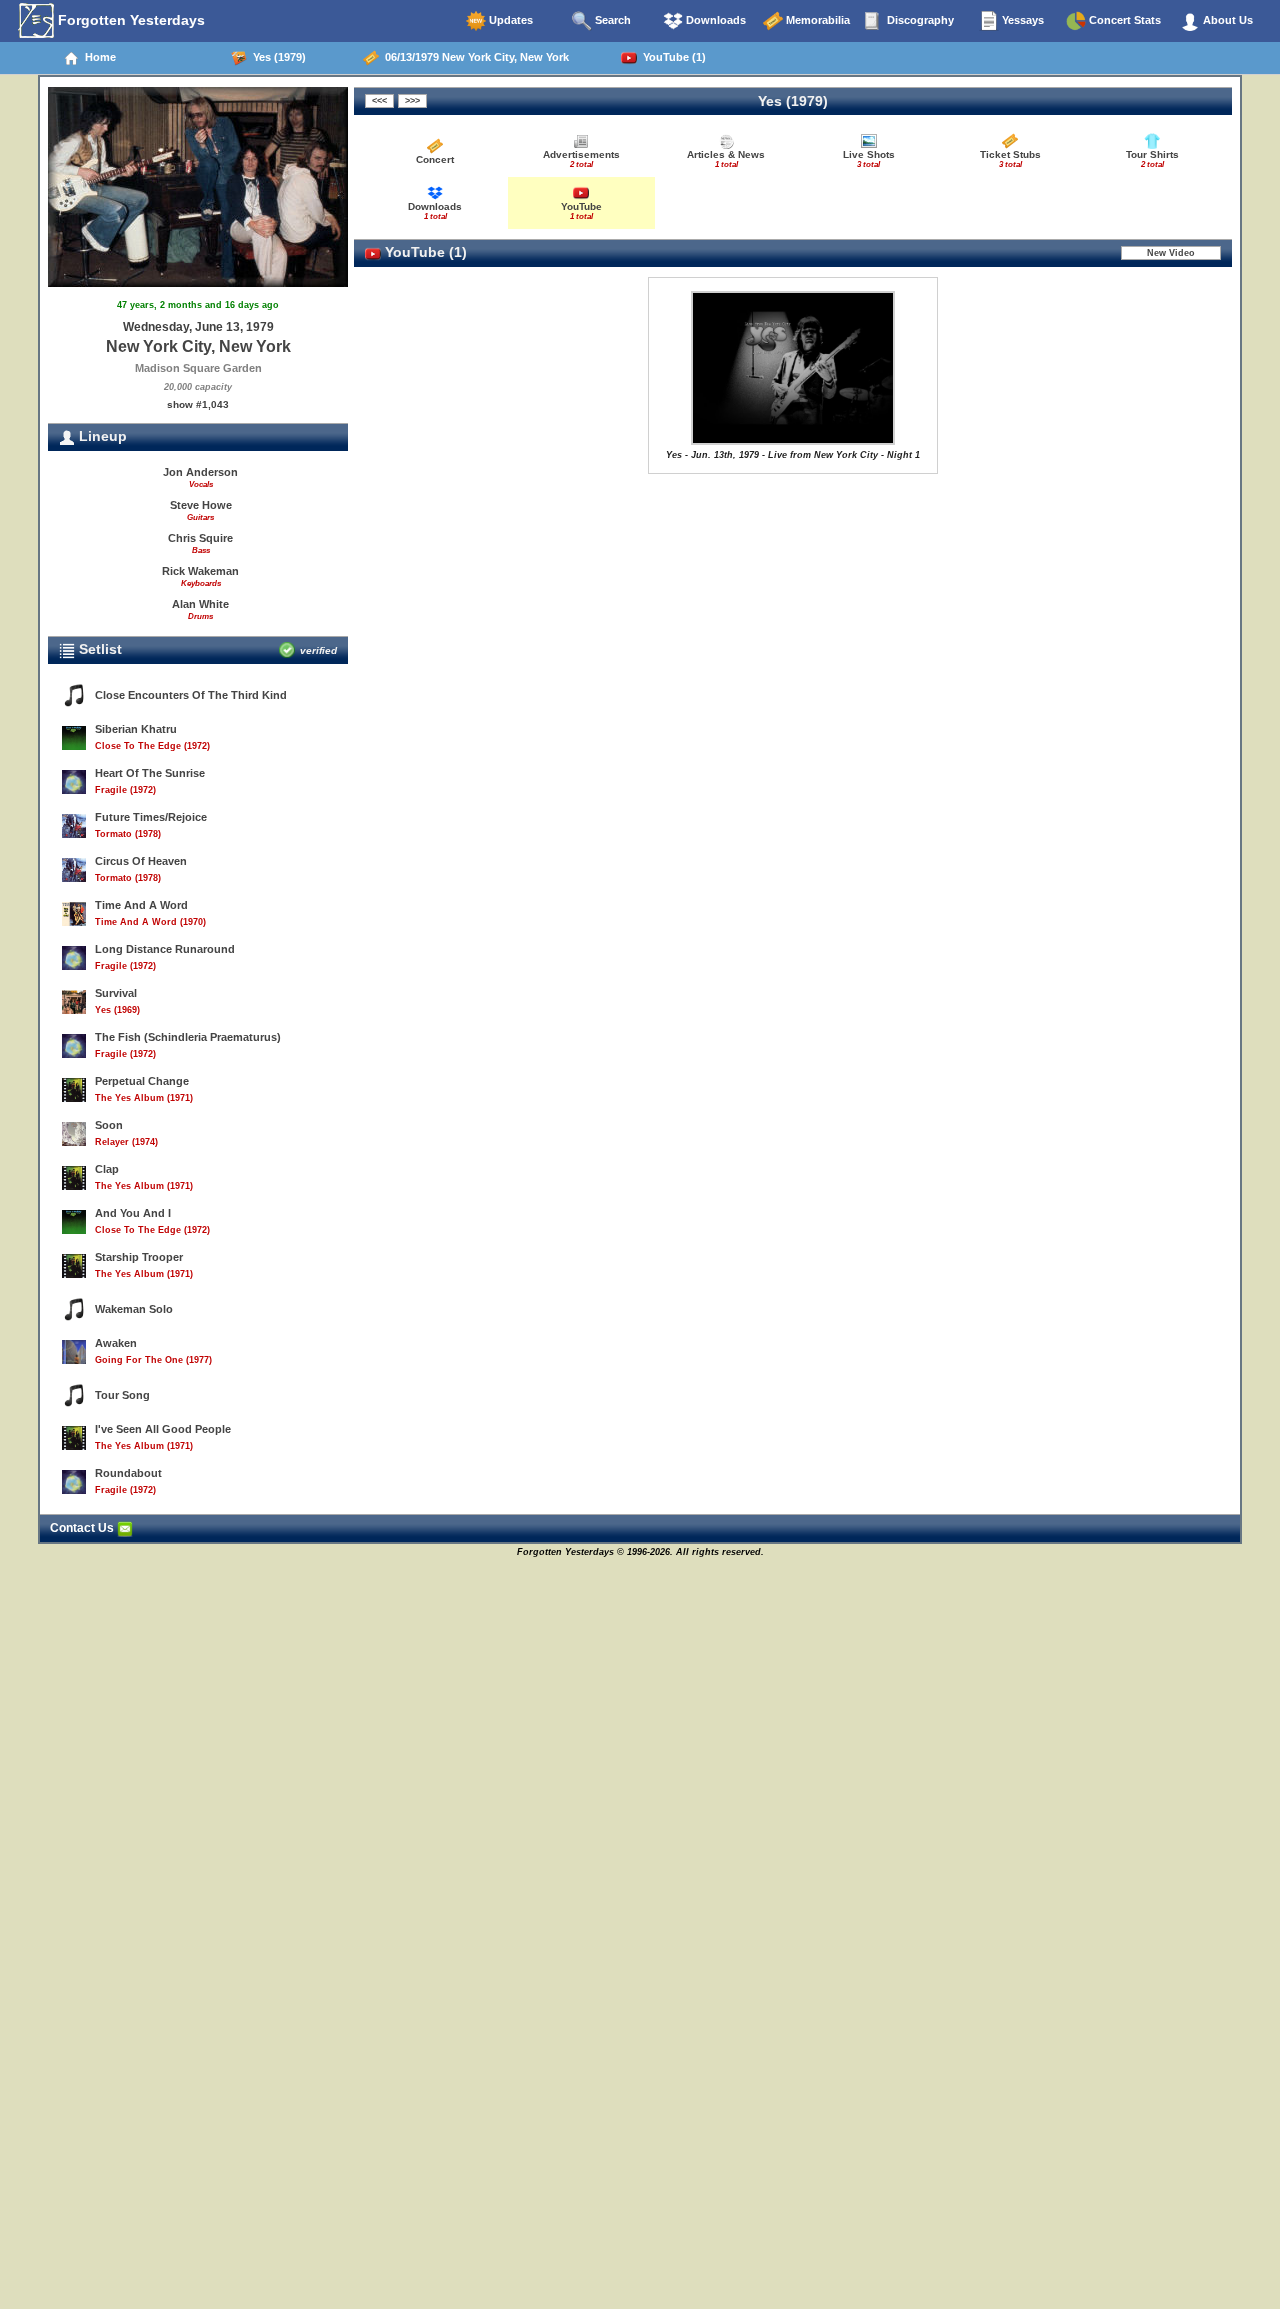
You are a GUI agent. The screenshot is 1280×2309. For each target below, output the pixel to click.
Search (611, 20)
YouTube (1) (671, 57)
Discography (919, 20)
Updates (509, 20)
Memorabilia (816, 20)
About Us (1226, 20)
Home (97, 57)
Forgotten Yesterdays (129, 20)
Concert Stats (1123, 20)
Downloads (714, 20)
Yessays (1021, 20)
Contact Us (83, 1528)
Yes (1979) (276, 57)
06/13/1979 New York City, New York (474, 57)
